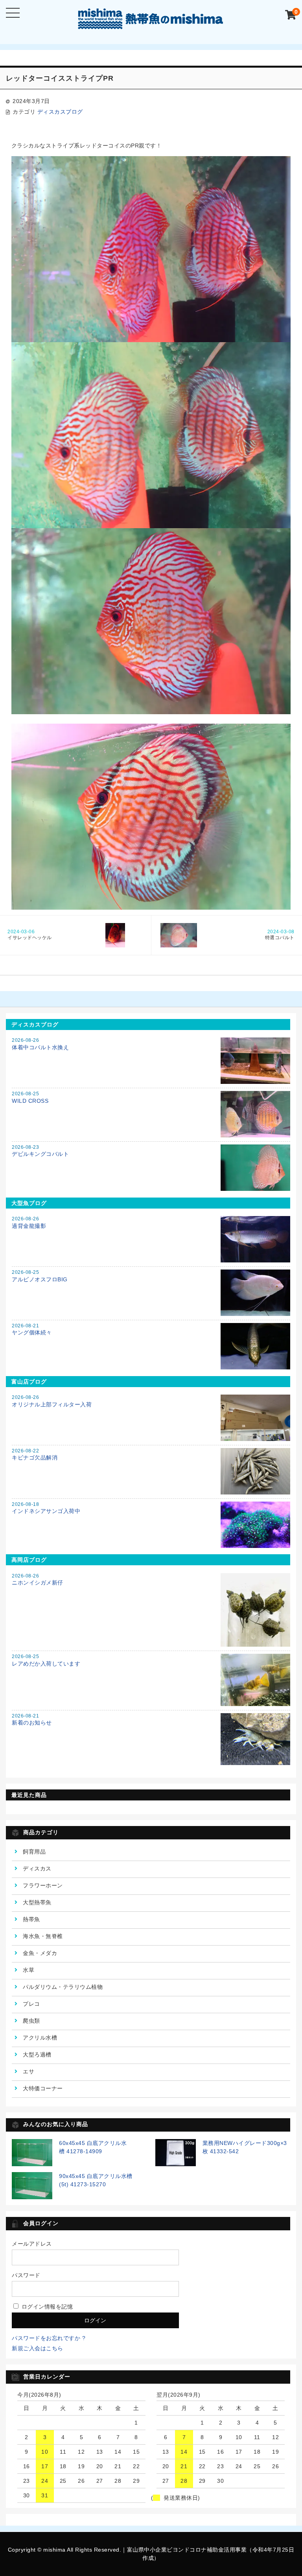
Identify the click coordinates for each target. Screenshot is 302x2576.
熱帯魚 (31, 1919)
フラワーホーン (43, 1885)
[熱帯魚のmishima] (151, 23)
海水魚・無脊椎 (43, 1936)
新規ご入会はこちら (38, 2348)
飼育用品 (34, 1852)
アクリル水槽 (40, 2038)
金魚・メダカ (40, 1953)
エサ (29, 2071)
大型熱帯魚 (37, 1902)
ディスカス (37, 1868)
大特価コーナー (43, 2088)
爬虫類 (31, 2021)
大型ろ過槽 (37, 2055)
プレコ (31, 2004)
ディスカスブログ (60, 112)
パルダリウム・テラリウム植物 (63, 1987)
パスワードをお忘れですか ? (49, 2338)
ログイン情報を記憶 (46, 2307)
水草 (29, 1970)
